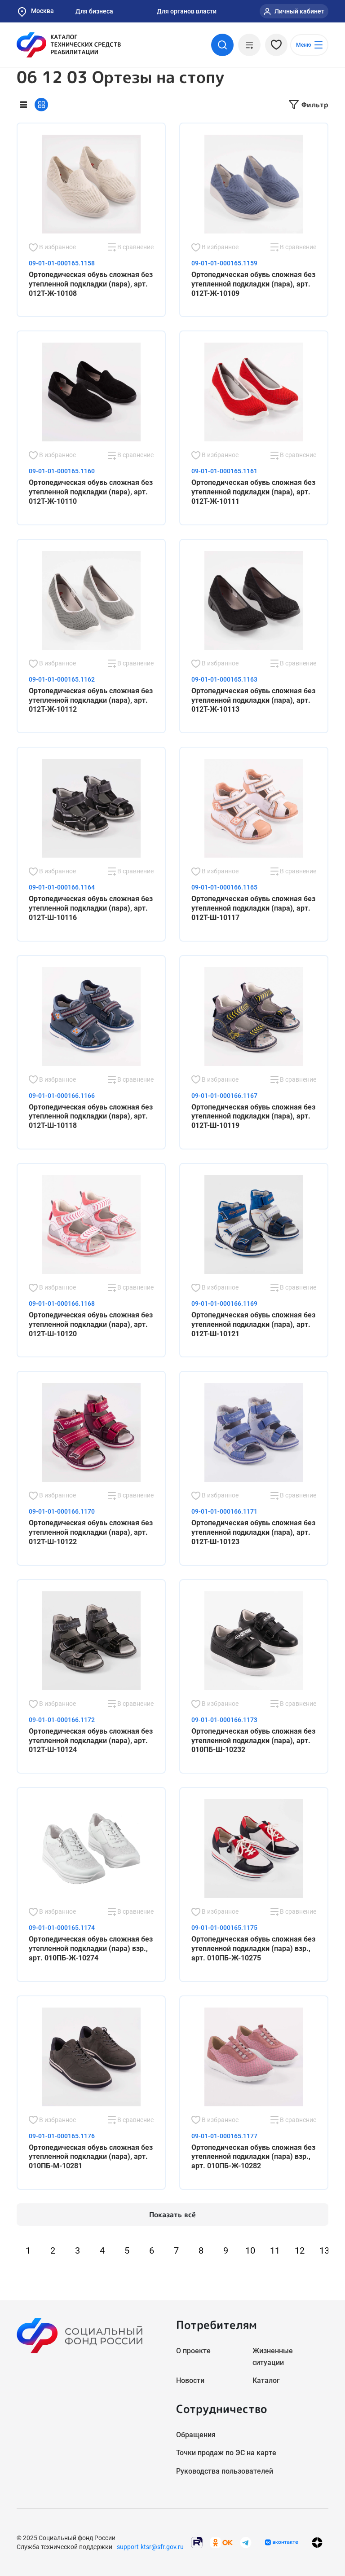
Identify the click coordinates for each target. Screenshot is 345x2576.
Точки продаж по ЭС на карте (226, 2453)
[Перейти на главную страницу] (69, 45)
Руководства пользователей (225, 2471)
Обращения (196, 2435)
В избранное (57, 247)
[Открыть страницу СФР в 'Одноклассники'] (221, 2542)
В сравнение (135, 247)
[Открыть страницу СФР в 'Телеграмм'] (246, 2542)
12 (300, 2250)
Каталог (266, 2380)
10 (250, 2250)
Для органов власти (187, 11)
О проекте (193, 2351)
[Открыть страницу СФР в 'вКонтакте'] (282, 2542)
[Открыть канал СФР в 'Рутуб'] (197, 2542)
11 (275, 2250)
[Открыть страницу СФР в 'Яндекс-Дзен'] (317, 2543)
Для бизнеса (94, 11)
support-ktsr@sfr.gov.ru (150, 2547)
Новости (190, 2380)
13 (324, 2250)
